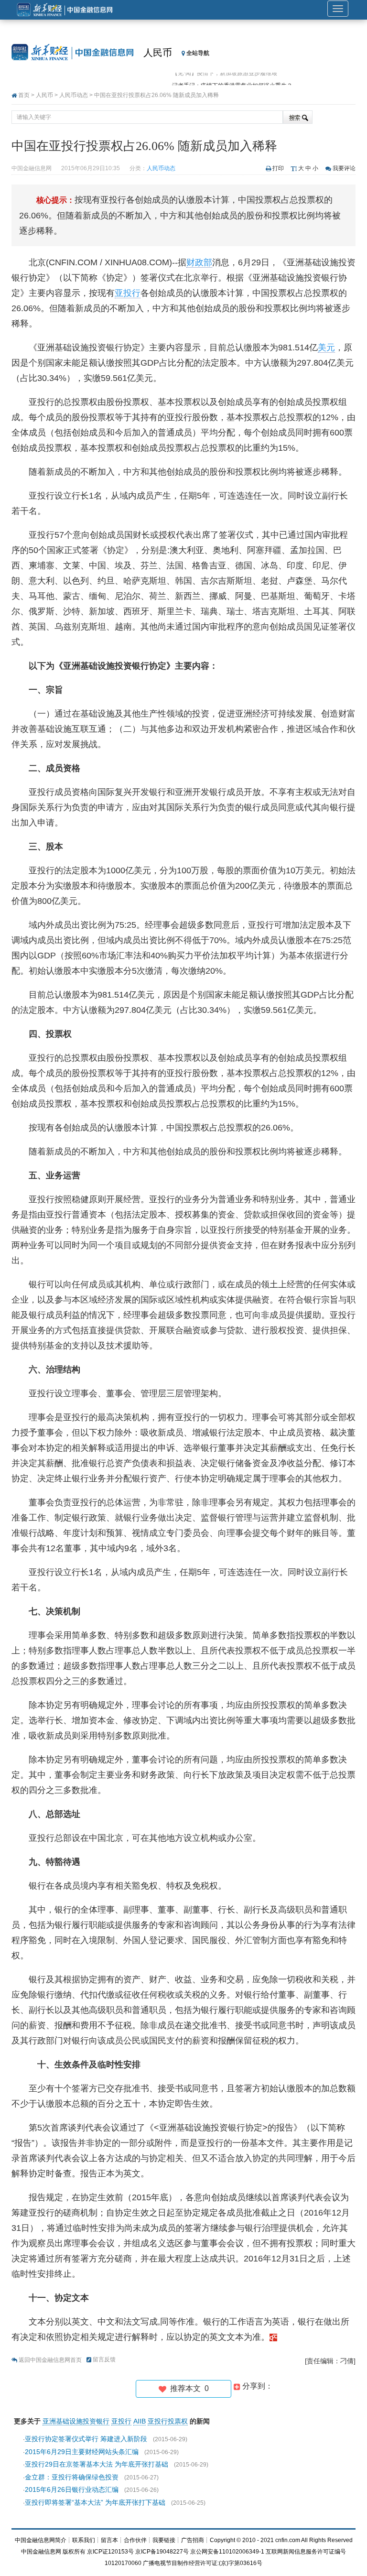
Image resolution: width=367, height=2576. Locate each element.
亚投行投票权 (168, 2421)
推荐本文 (188, 2388)
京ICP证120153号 (110, 2552)
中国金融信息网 (41, 2552)
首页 (24, 95)
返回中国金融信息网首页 (50, 2360)
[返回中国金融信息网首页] (273, 2337)
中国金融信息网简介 (41, 2540)
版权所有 (74, 2552)
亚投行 (128, 293)
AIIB (140, 2421)
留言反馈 (104, 2359)
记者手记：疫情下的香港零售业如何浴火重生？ (232, 79)
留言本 (109, 2540)
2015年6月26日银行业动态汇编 (72, 2489)
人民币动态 (74, 95)
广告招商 (193, 2540)
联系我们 (84, 2540)
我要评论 (344, 168)
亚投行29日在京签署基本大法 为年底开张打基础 (97, 2464)
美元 (326, 348)
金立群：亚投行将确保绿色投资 (72, 2477)
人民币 (158, 53)
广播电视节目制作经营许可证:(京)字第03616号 (203, 2563)
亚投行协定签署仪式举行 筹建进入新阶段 (86, 2439)
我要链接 (164, 2540)
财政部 (199, 262)
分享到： (257, 2386)
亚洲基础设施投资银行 (76, 2421)
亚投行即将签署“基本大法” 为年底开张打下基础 (95, 2502)
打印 (278, 168)
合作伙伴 (135, 2540)
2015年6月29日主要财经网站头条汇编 (82, 2452)
